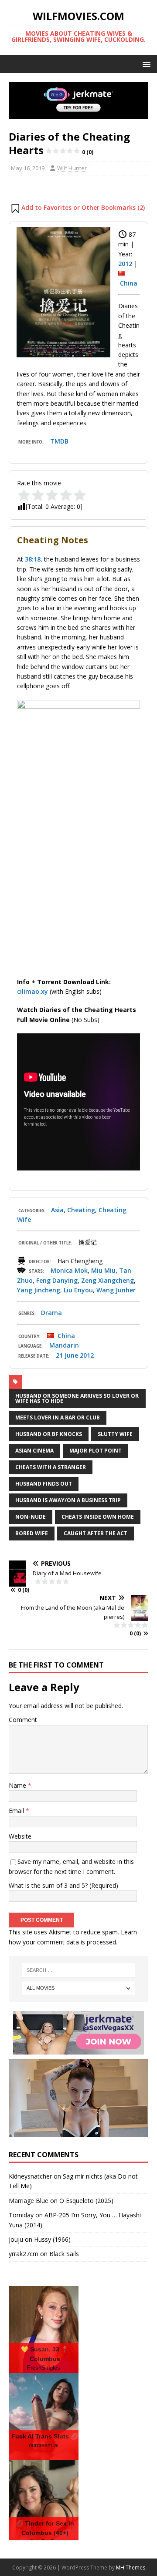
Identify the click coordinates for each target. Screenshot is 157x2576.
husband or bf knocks (49, 1434)
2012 (125, 264)
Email (17, 1811)
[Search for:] (78, 1970)
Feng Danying (57, 1280)
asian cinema (34, 1451)
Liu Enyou (78, 1290)
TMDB (59, 441)
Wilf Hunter (72, 168)
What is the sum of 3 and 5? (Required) (63, 1885)
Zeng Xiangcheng (108, 1280)
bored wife (32, 1533)
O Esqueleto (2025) (86, 2201)
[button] (145, 64)
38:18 (33, 559)
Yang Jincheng (39, 1290)
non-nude (31, 1517)
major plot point (96, 1451)
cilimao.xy (32, 991)
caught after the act (96, 1533)
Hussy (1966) (52, 2239)
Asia (57, 1210)
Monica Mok (69, 1270)
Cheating (81, 1210)
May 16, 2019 (28, 168)
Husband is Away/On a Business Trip (68, 1500)
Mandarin (64, 1345)
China (129, 283)
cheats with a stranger (51, 1467)
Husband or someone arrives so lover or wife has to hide (77, 1398)
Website (20, 1836)
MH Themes (131, 2568)
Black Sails (64, 2254)
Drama (51, 1313)
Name (18, 1785)
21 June (67, 1355)
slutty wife (115, 1434)
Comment (23, 1720)
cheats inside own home (98, 1517)
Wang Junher (116, 1290)
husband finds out (44, 1484)
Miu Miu (103, 1270)
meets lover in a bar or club (58, 1417)
